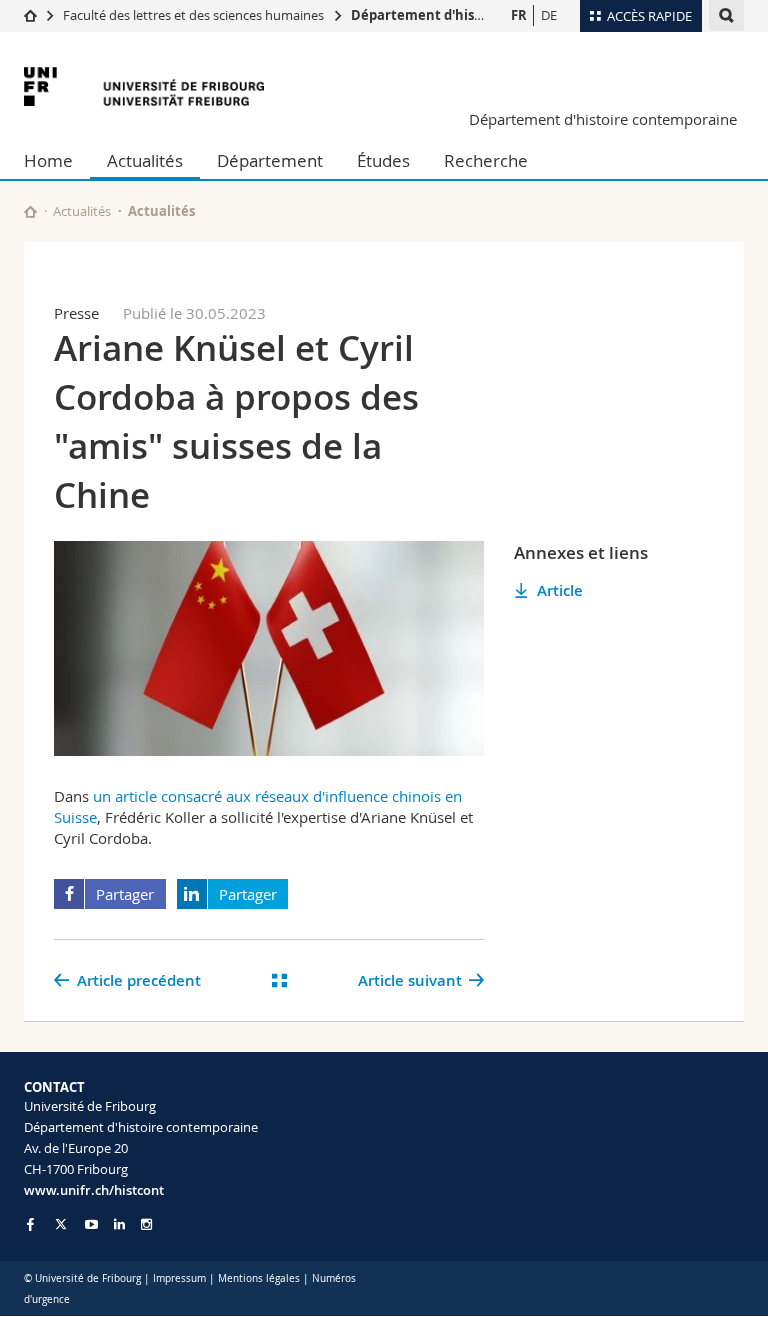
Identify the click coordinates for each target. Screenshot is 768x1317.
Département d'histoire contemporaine (481, 15)
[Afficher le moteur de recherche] (726, 15)
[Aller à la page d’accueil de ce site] (30, 211)
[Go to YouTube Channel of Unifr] (91, 1224)
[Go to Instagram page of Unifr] (146, 1224)
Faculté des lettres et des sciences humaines (195, 15)
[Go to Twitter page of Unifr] (61, 1224)
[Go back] (279, 980)
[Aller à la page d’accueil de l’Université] (144, 86)
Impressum (179, 1278)
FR (519, 15)
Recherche (486, 160)
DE (549, 15)
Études (383, 160)
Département (270, 160)
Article (560, 590)
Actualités (145, 160)
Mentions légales (259, 1278)
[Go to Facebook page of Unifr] (30, 1224)
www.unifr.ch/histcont (94, 1190)
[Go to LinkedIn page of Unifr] (119, 1224)
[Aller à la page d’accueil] (30, 15)
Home (48, 160)
